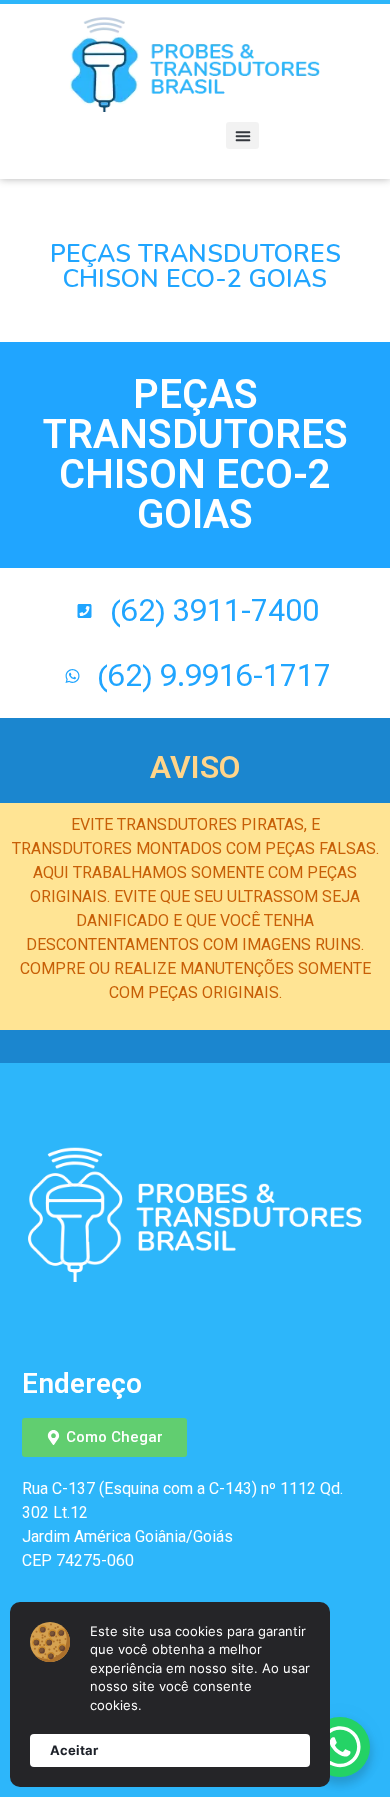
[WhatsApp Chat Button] (340, 1747)
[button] (242, 135)
